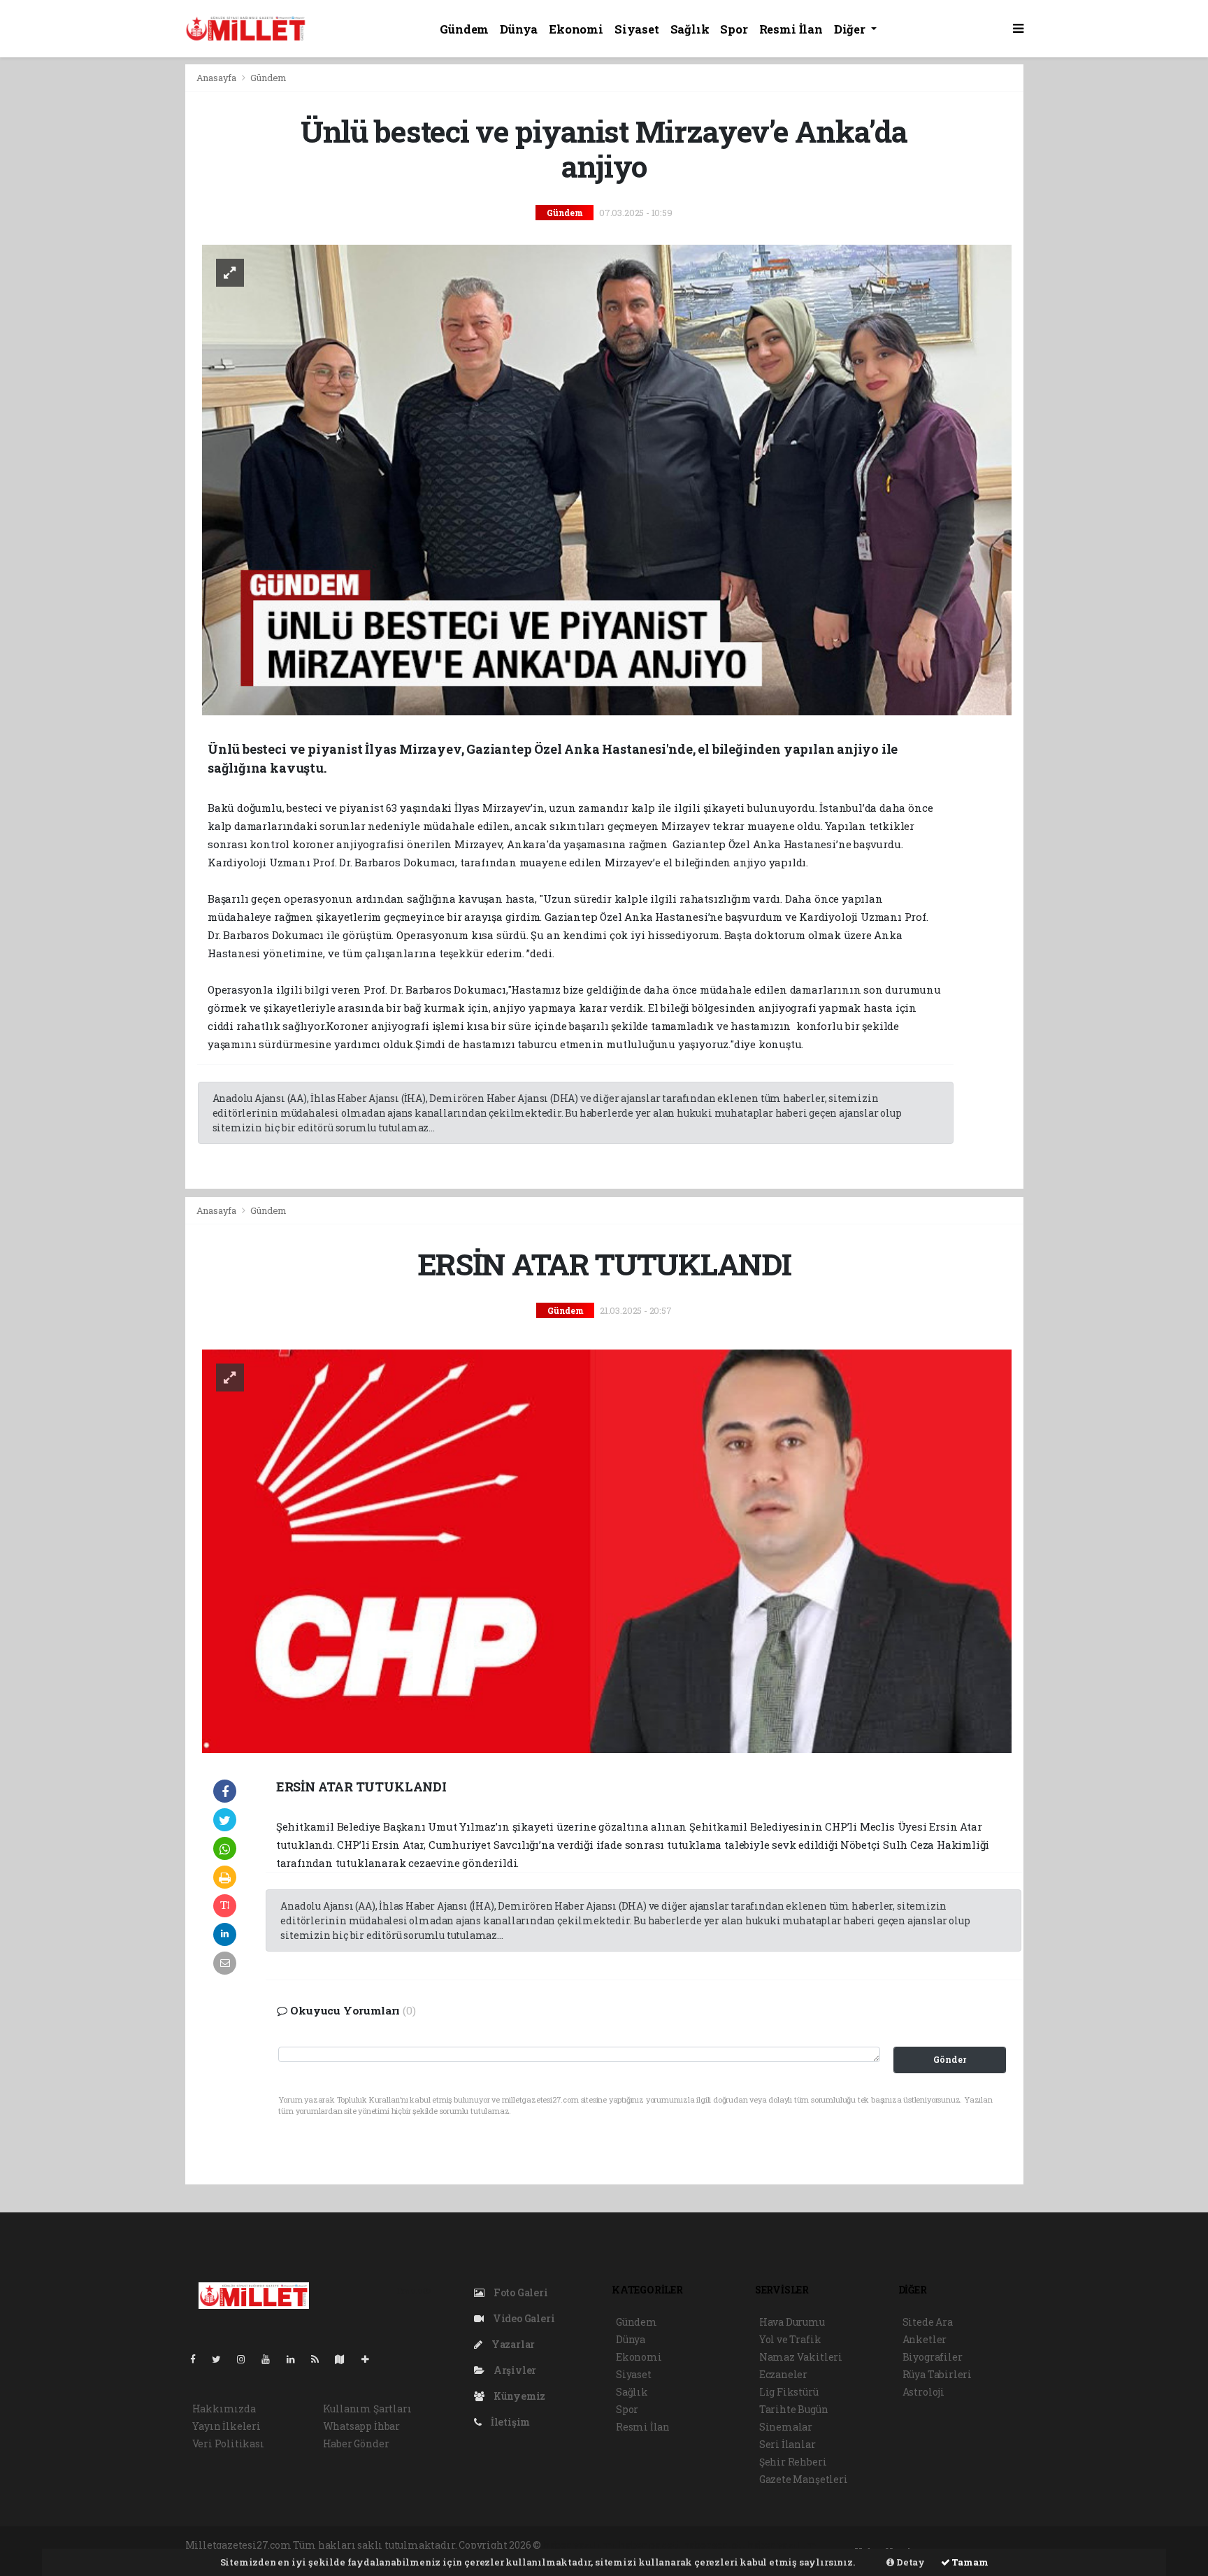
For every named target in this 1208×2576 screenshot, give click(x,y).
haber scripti (714, 2545)
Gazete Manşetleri (804, 2479)
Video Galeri (523, 2318)
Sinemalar (786, 2427)
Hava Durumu (792, 2322)
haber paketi (650, 2545)
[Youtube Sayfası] (271, 2359)
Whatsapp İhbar (361, 2426)
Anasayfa (217, 78)
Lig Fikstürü (789, 2392)
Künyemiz (518, 2396)
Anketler (925, 2339)
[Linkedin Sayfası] (296, 2359)
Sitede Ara (928, 2322)
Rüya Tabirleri (937, 2374)
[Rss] (321, 2359)
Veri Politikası (228, 2443)
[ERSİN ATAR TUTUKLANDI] (607, 1550)
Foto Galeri (520, 2292)
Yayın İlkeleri (226, 2426)
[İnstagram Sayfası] (247, 2359)
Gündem (464, 29)
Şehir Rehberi (793, 2462)
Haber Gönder (356, 2443)
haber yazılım (782, 2545)
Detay (909, 2562)
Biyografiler (933, 2357)
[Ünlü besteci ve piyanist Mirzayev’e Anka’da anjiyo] (607, 479)
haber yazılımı (580, 2545)
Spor (734, 29)
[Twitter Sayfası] (222, 2359)
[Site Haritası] (345, 2359)
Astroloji (923, 2392)
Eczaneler (783, 2374)
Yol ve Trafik (790, 2339)
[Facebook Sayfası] (199, 2359)
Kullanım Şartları (367, 2409)
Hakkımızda (224, 2409)
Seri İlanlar (788, 2444)
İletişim (509, 2422)
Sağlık (690, 29)
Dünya (519, 29)
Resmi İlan (791, 29)
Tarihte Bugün (794, 2409)
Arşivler (514, 2370)
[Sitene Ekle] (371, 2359)
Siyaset (637, 29)
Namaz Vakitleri (801, 2357)
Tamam (969, 2562)
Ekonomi (576, 29)
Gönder (950, 2059)
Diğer (851, 29)
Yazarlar (512, 2344)
